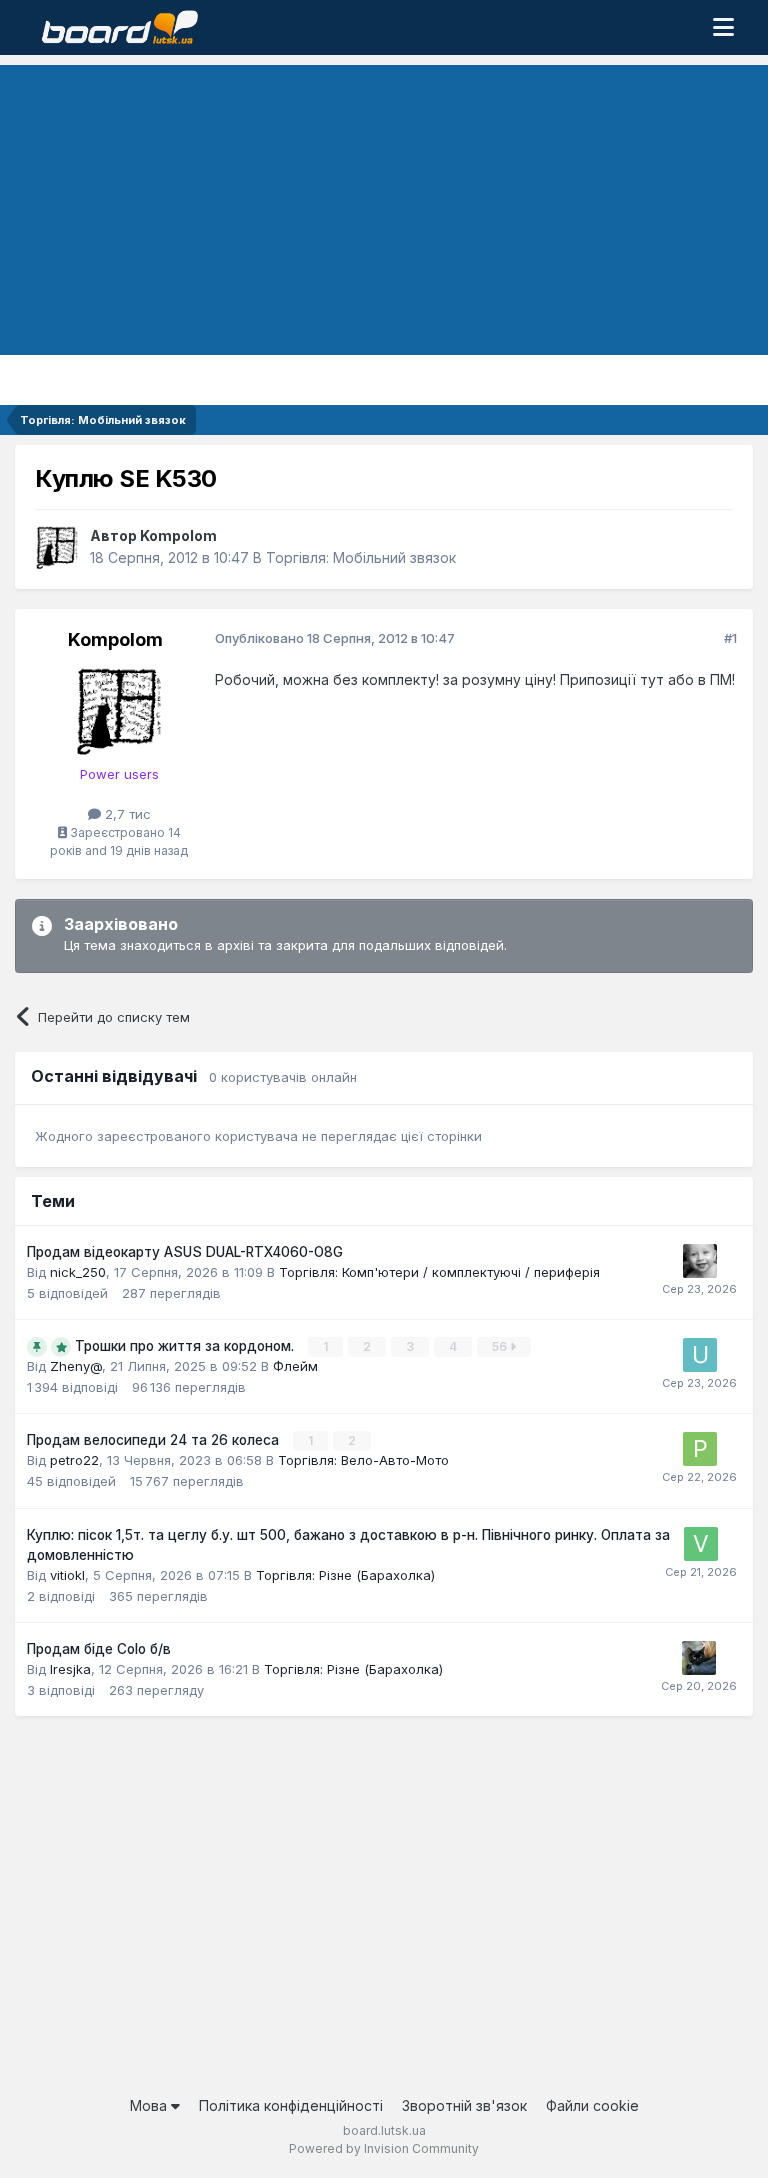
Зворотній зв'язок (464, 2105)
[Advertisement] (384, 205)
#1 (730, 638)
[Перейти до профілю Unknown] (700, 1355)
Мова (150, 2105)
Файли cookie (592, 2105)
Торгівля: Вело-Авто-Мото (363, 1460)
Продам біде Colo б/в (99, 1649)
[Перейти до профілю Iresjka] (699, 1658)
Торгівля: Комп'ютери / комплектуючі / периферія (439, 1272)
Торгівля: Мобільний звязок (361, 557)
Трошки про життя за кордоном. (186, 1346)
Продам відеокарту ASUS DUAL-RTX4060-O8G (185, 1252)
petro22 (74, 1460)
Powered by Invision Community (384, 2148)
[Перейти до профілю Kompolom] (57, 547)
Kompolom (178, 535)
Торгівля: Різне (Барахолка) (345, 1575)
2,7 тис (126, 814)
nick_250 (78, 1272)
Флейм (295, 1366)
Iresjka (70, 1669)
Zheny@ (76, 1366)
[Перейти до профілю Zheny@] (700, 1261)
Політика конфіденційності (291, 2105)
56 (501, 1346)
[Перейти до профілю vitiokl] (701, 1544)
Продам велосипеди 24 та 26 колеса (155, 1440)
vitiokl (67, 1575)
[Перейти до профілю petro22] (700, 1449)
